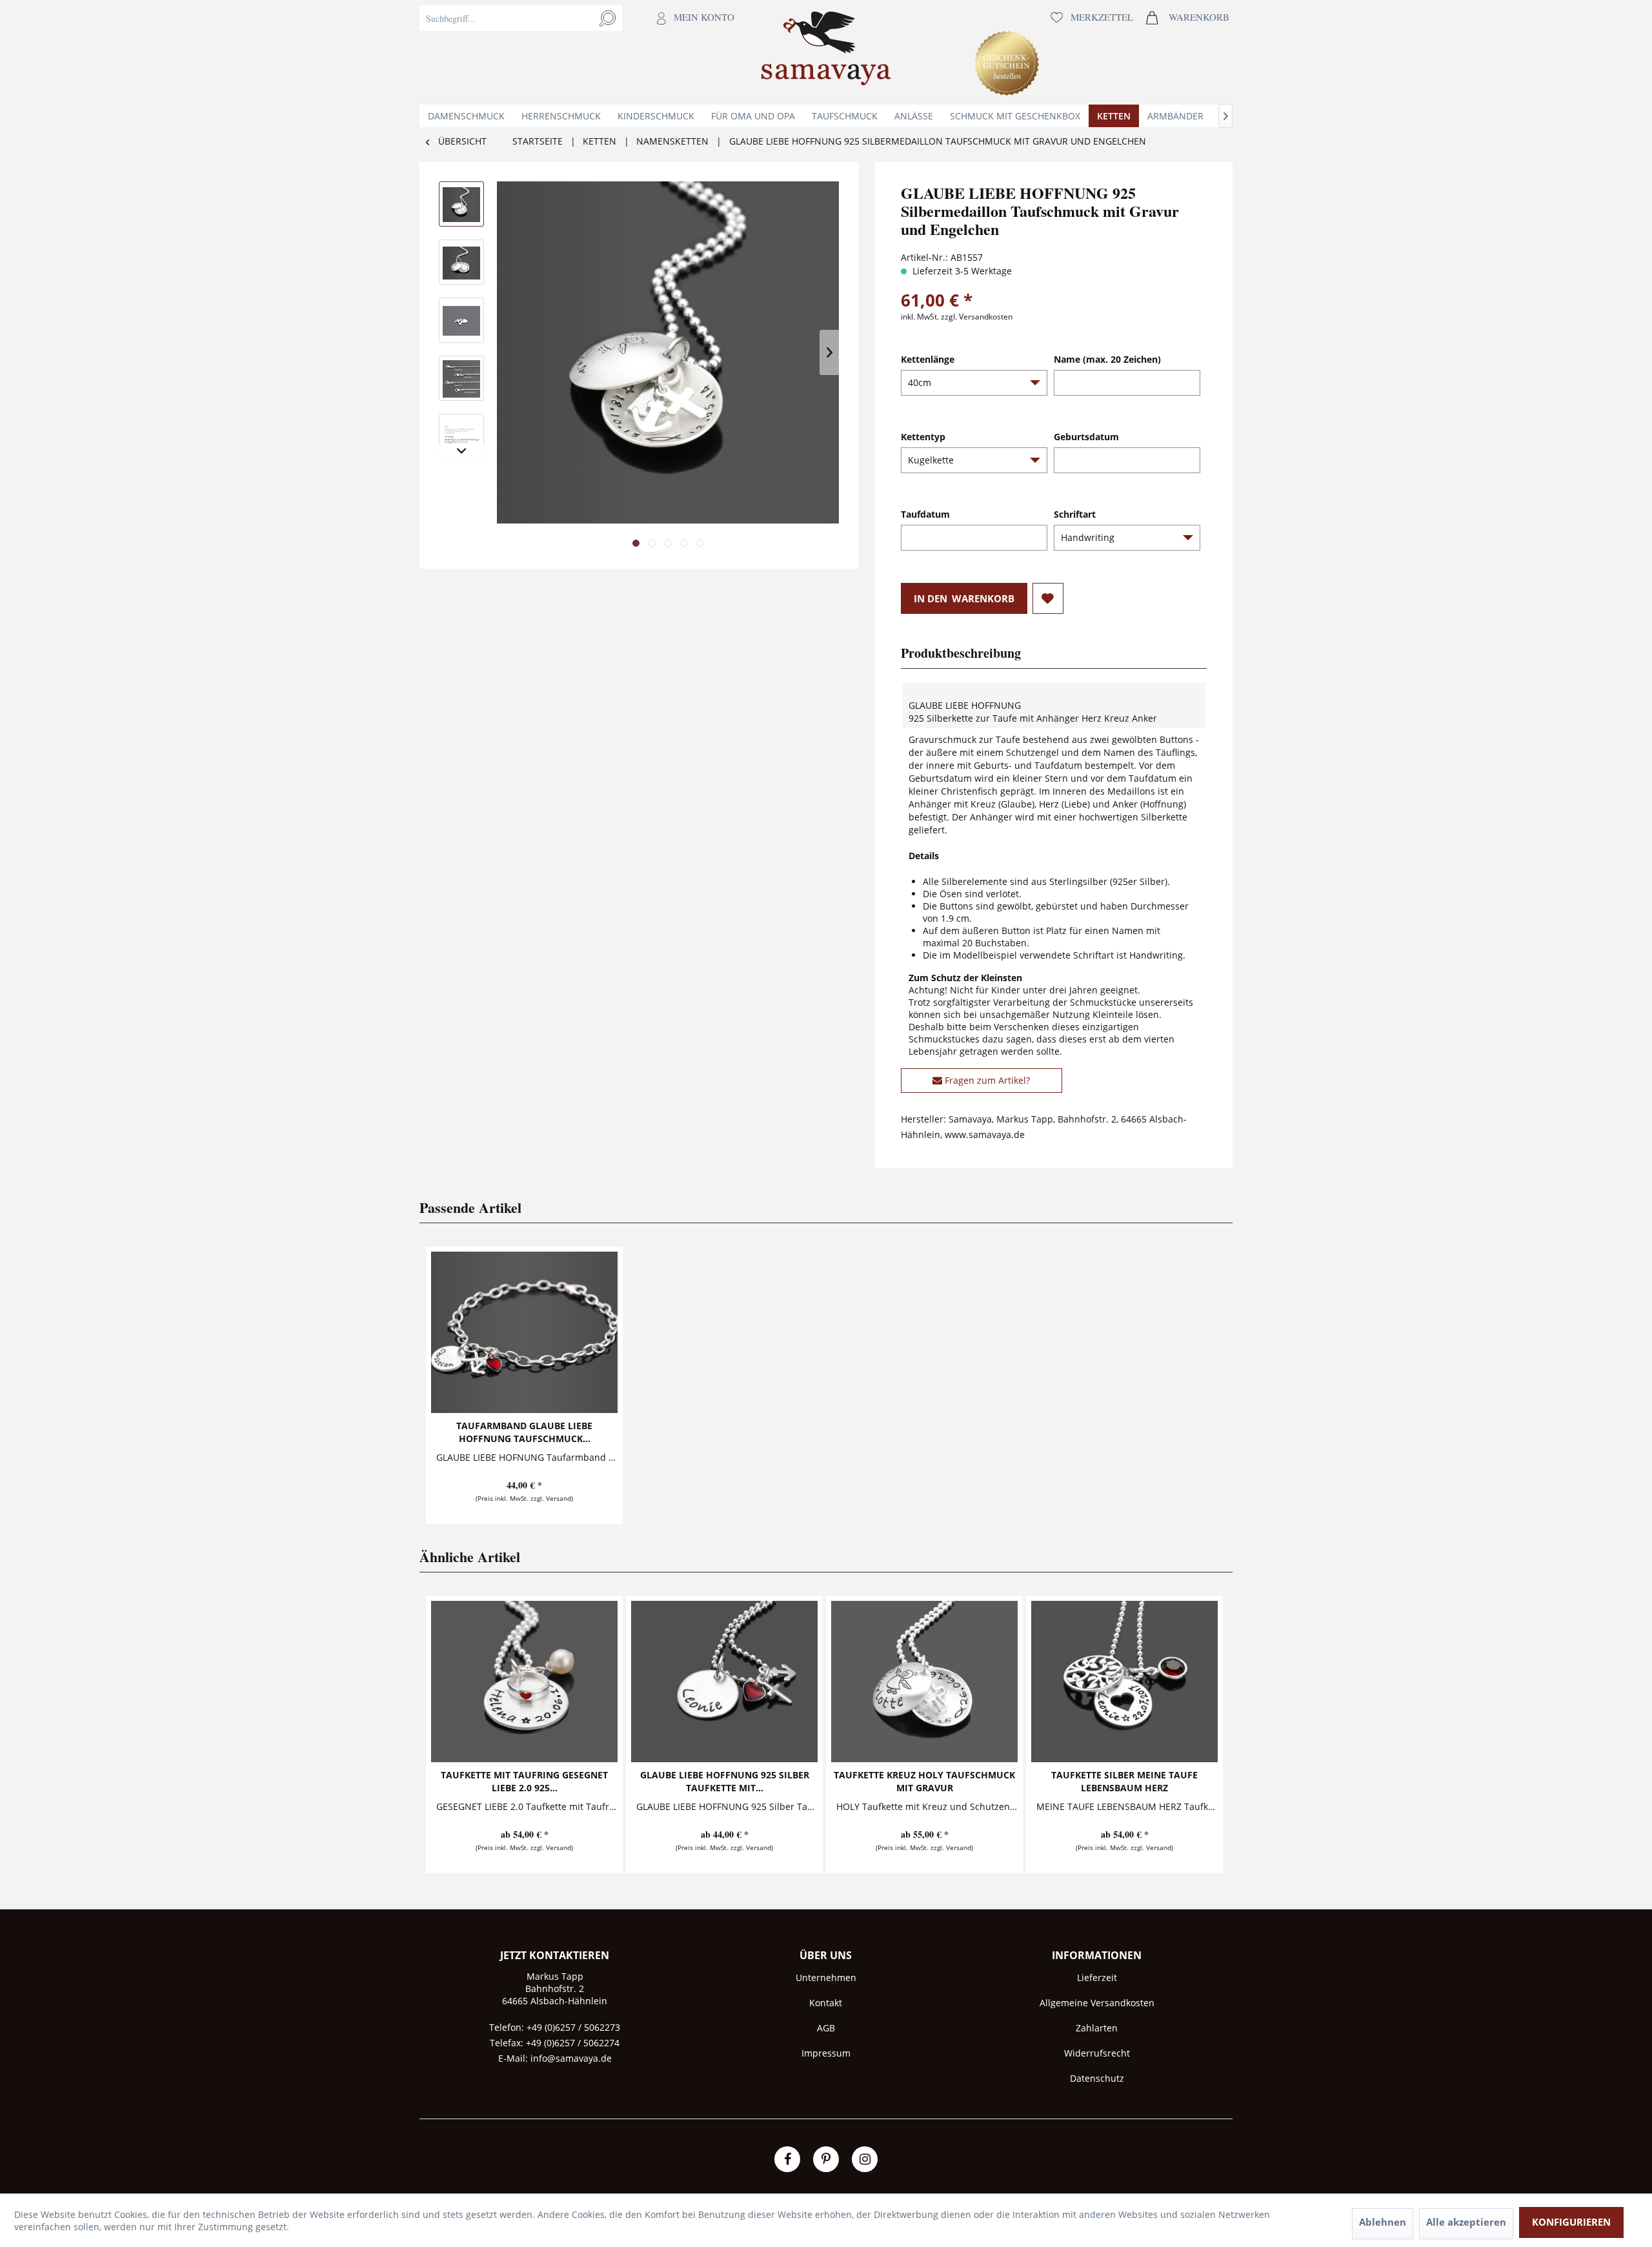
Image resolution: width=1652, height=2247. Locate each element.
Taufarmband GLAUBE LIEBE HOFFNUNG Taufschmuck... (524, 1432)
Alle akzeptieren (1466, 2222)
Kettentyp (923, 437)
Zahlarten (1097, 2028)
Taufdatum (925, 514)
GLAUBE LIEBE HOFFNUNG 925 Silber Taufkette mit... (725, 1781)
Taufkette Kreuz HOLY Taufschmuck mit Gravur (924, 1781)
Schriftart (1075, 514)
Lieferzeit (1097, 1978)
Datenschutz (1097, 2078)
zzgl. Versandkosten (977, 317)
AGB (826, 2028)
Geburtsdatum (1086, 437)
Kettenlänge (928, 359)
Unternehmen (826, 1978)
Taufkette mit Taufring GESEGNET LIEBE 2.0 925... (524, 1781)
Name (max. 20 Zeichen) (1107, 359)
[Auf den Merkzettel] (1048, 598)
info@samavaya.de (571, 2058)
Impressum (826, 2053)
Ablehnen (1383, 2222)
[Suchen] (608, 18)
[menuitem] (580, 52)
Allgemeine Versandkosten (1097, 2003)
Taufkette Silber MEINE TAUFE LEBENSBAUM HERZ (1124, 1781)
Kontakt (826, 2003)
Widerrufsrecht (1097, 2053)
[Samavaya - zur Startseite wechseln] (826, 52)
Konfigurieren (1571, 2222)
